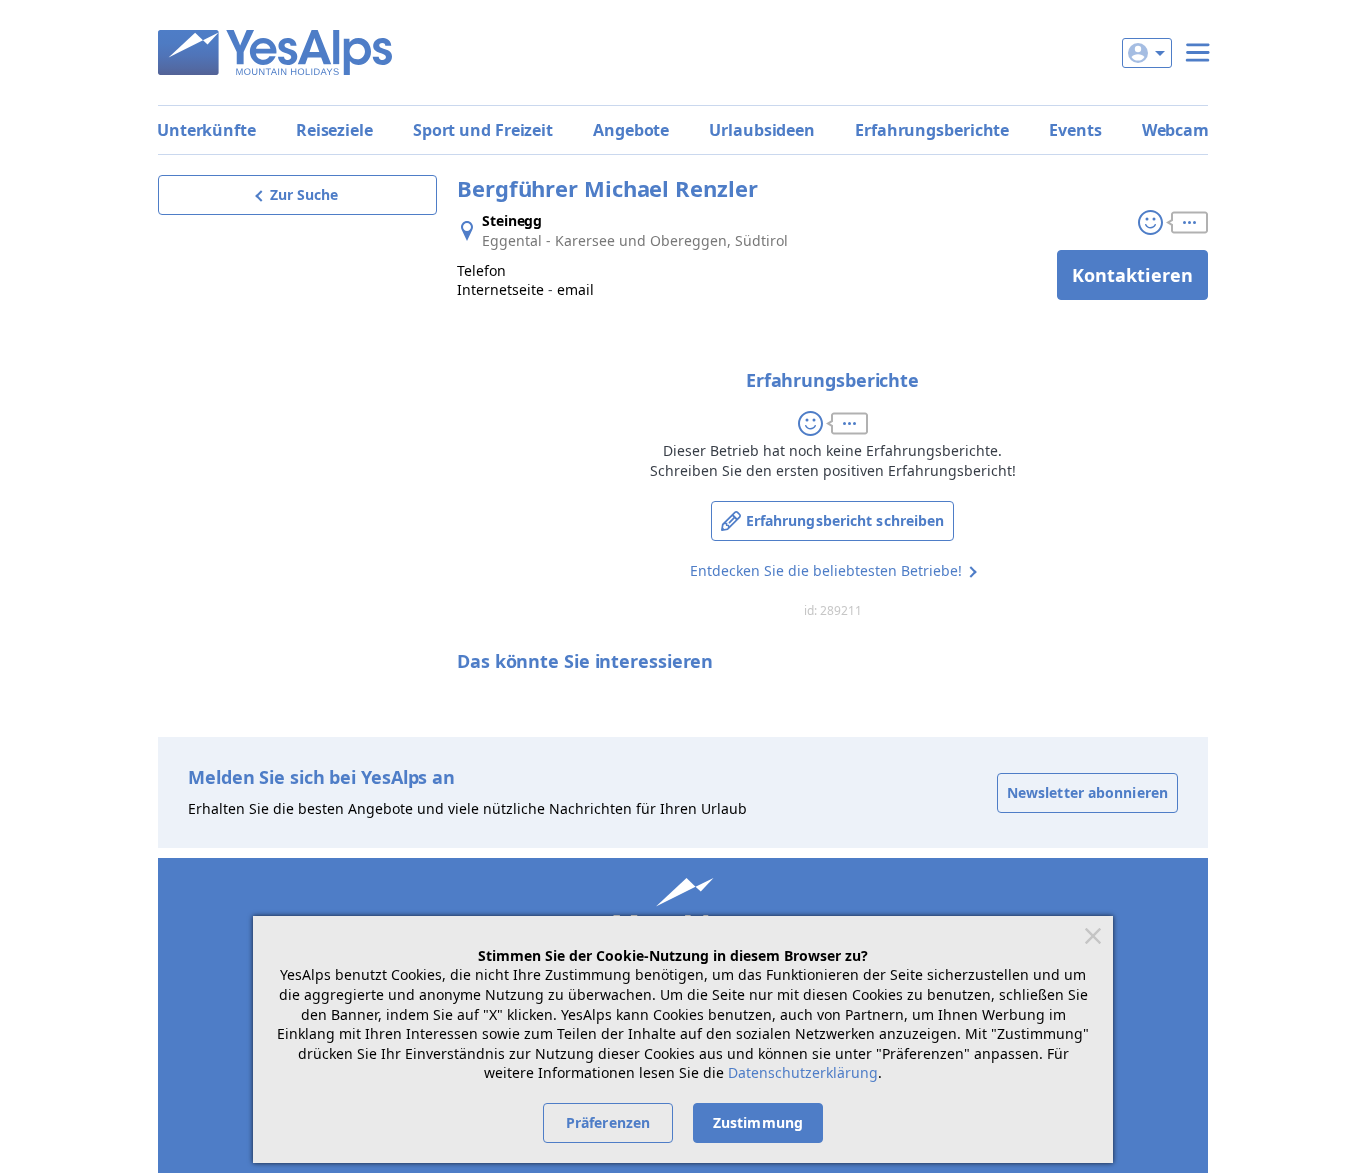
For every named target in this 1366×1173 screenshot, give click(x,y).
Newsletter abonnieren (1087, 792)
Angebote (631, 130)
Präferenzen (608, 1122)
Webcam (1175, 130)
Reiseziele (334, 130)
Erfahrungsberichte (932, 130)
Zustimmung (758, 1122)
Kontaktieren (1132, 275)
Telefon (481, 270)
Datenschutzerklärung (803, 1072)
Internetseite (500, 289)
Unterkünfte (206, 130)
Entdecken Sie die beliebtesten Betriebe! (826, 570)
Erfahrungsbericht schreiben (845, 520)
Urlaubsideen (762, 130)
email (575, 289)
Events (1075, 130)
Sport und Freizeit (483, 130)
